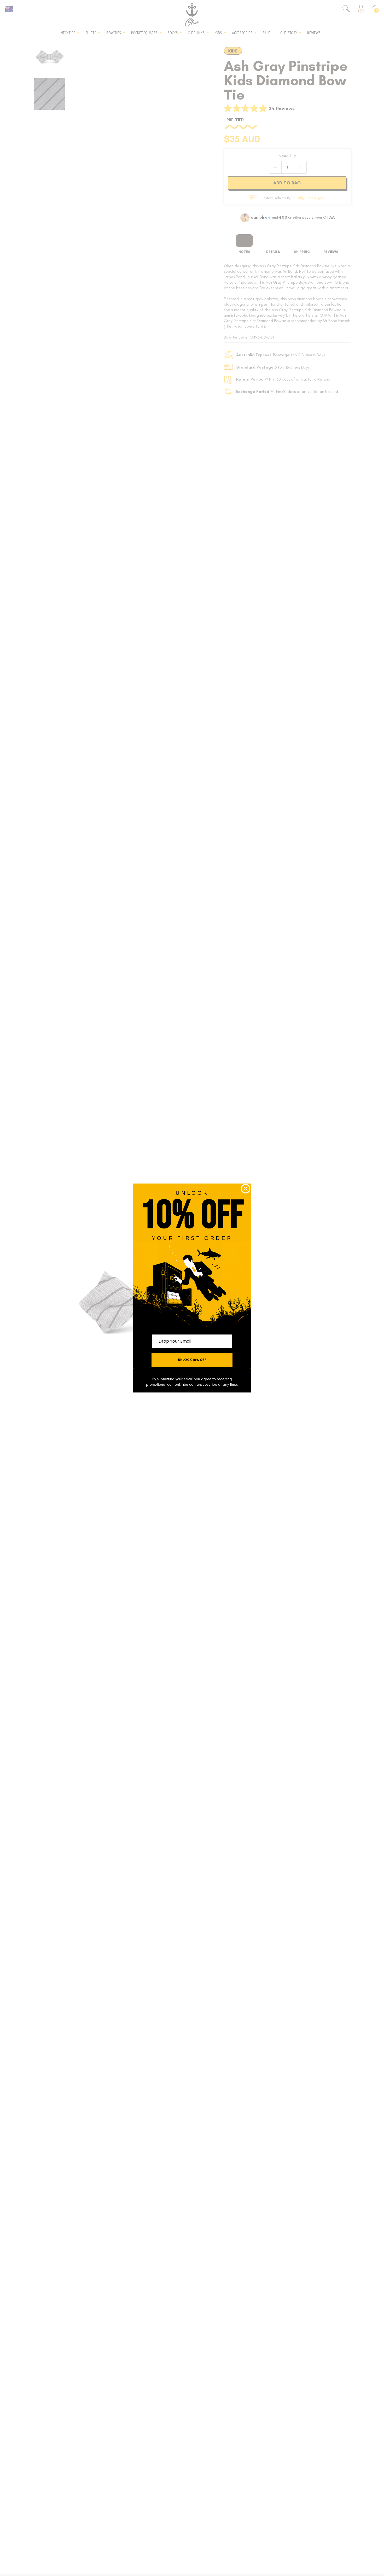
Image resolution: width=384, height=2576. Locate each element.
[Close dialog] (246, 1189)
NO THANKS (192, 1372)
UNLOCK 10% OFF (192, 1360)
